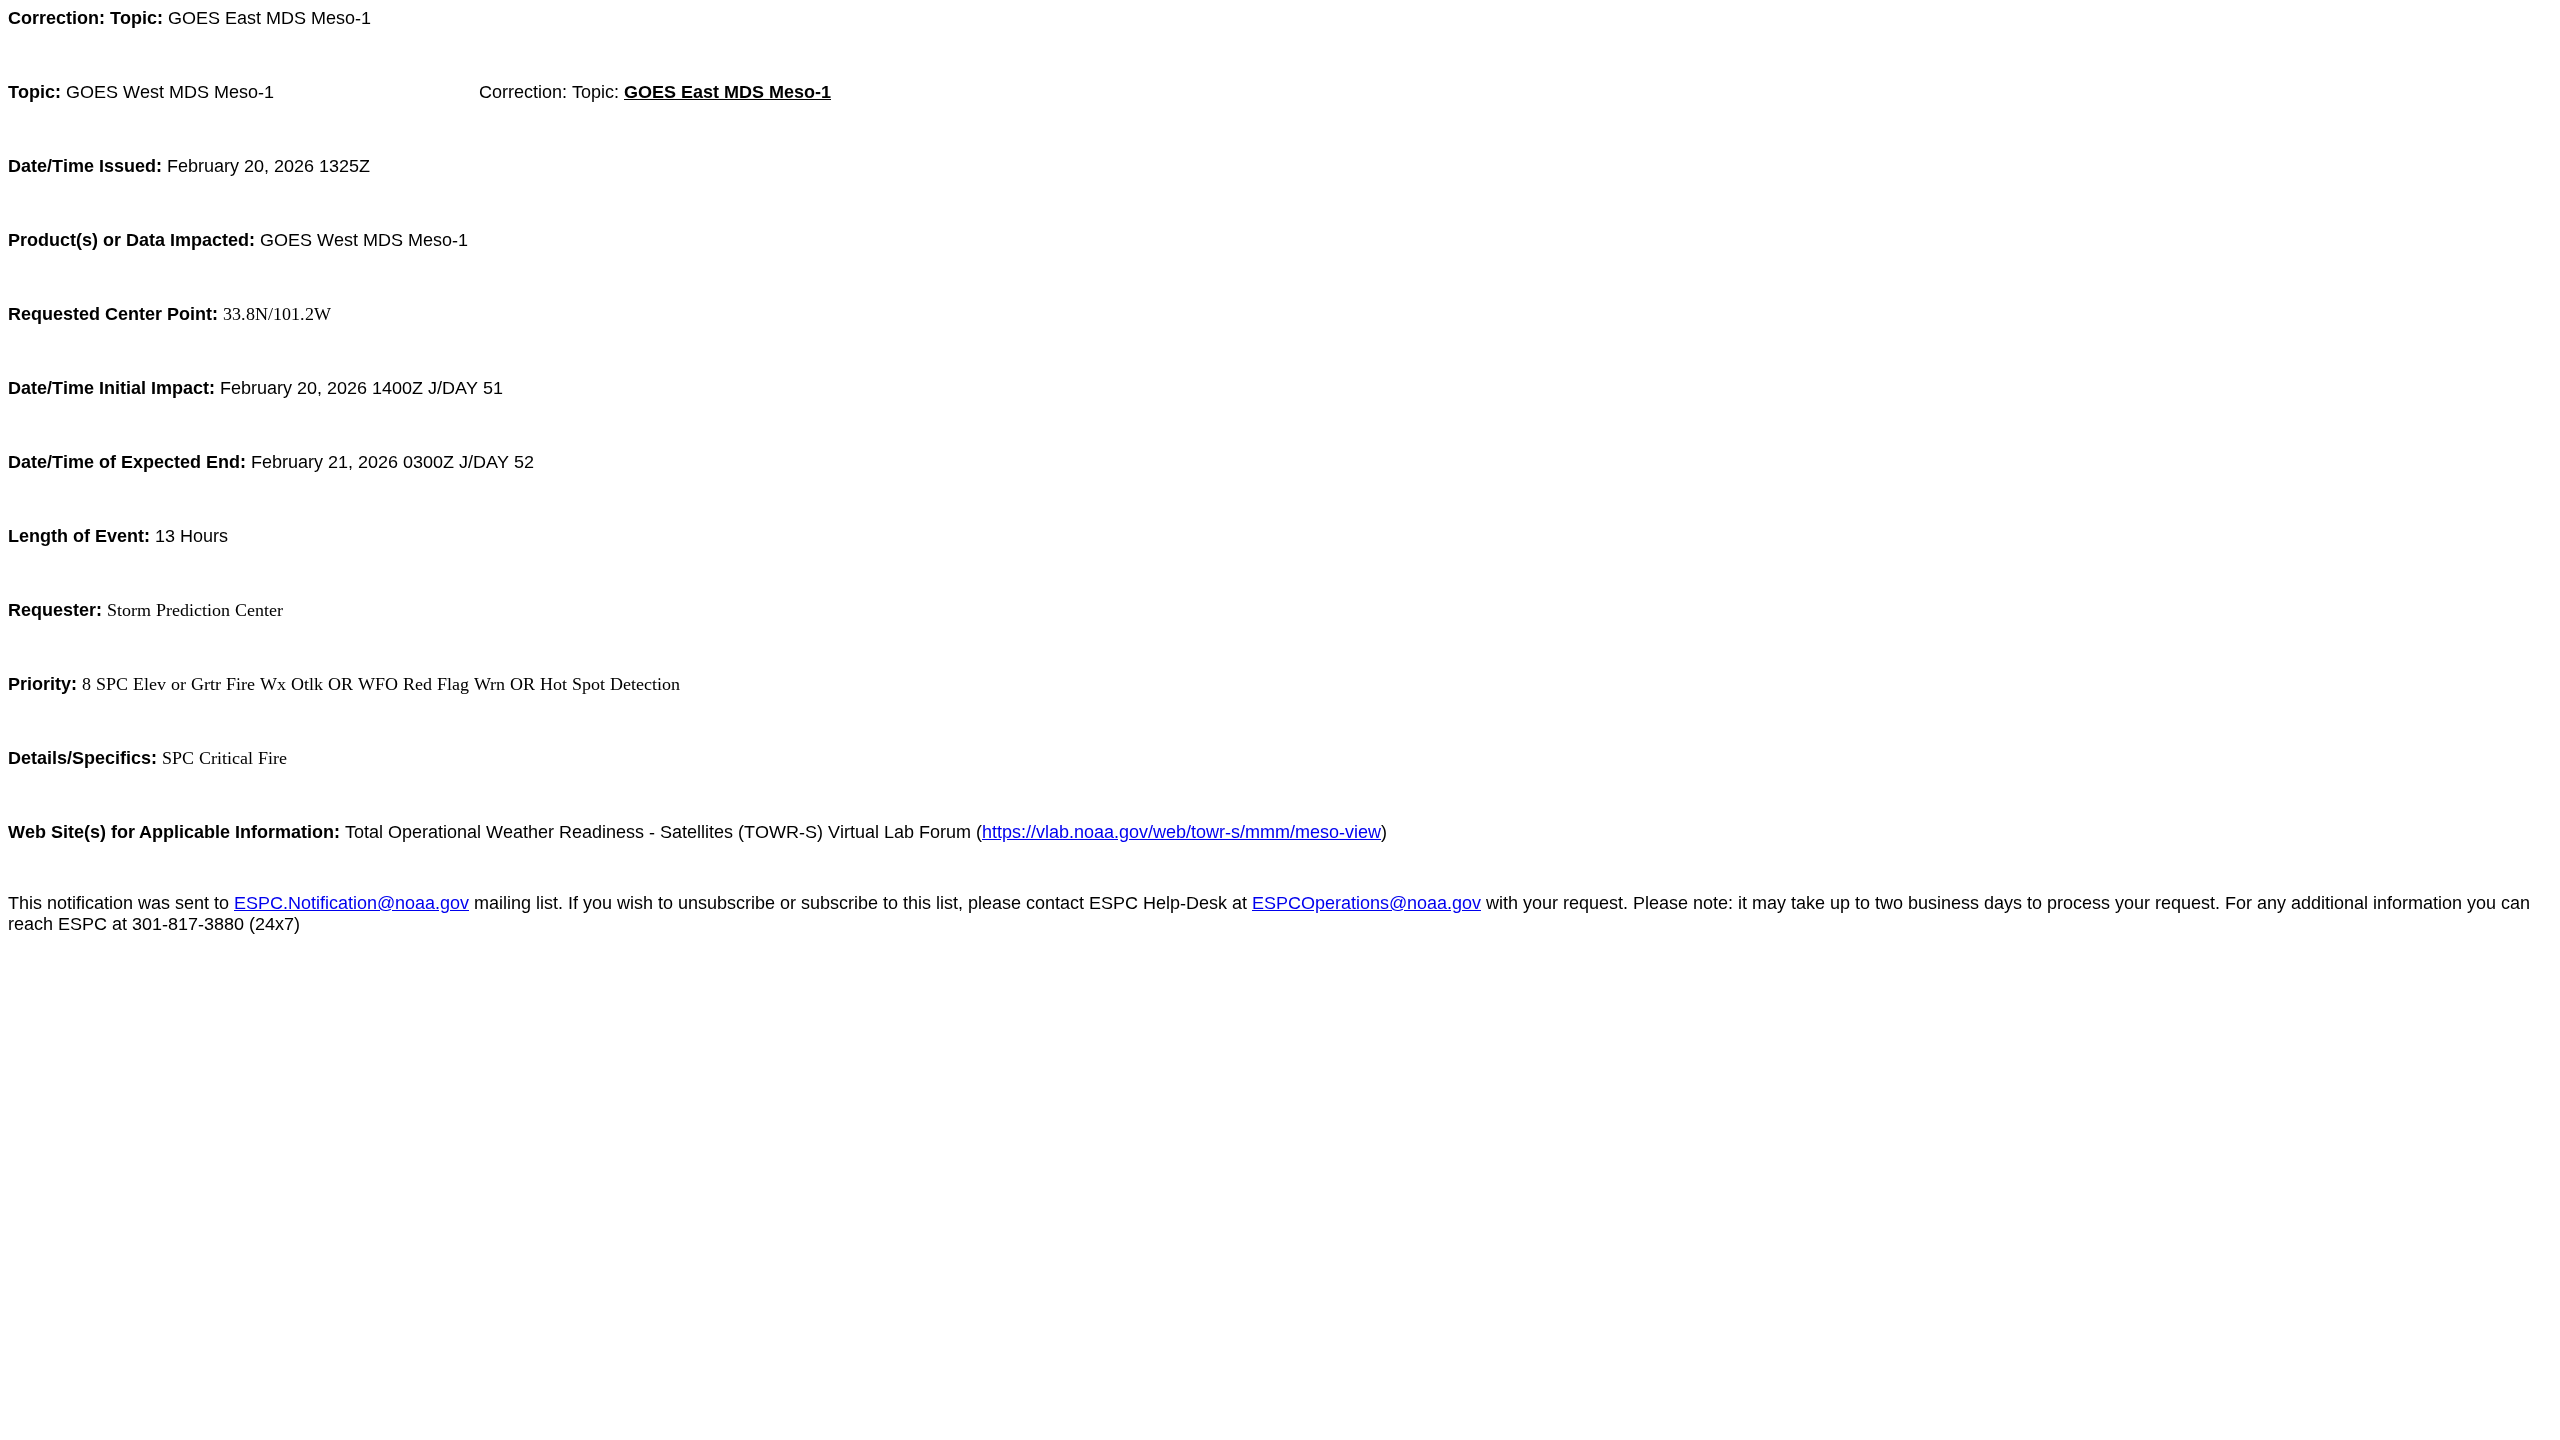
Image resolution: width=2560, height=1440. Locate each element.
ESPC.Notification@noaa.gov (351, 903)
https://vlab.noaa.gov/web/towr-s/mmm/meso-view (1181, 832)
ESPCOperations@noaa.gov (1366, 903)
